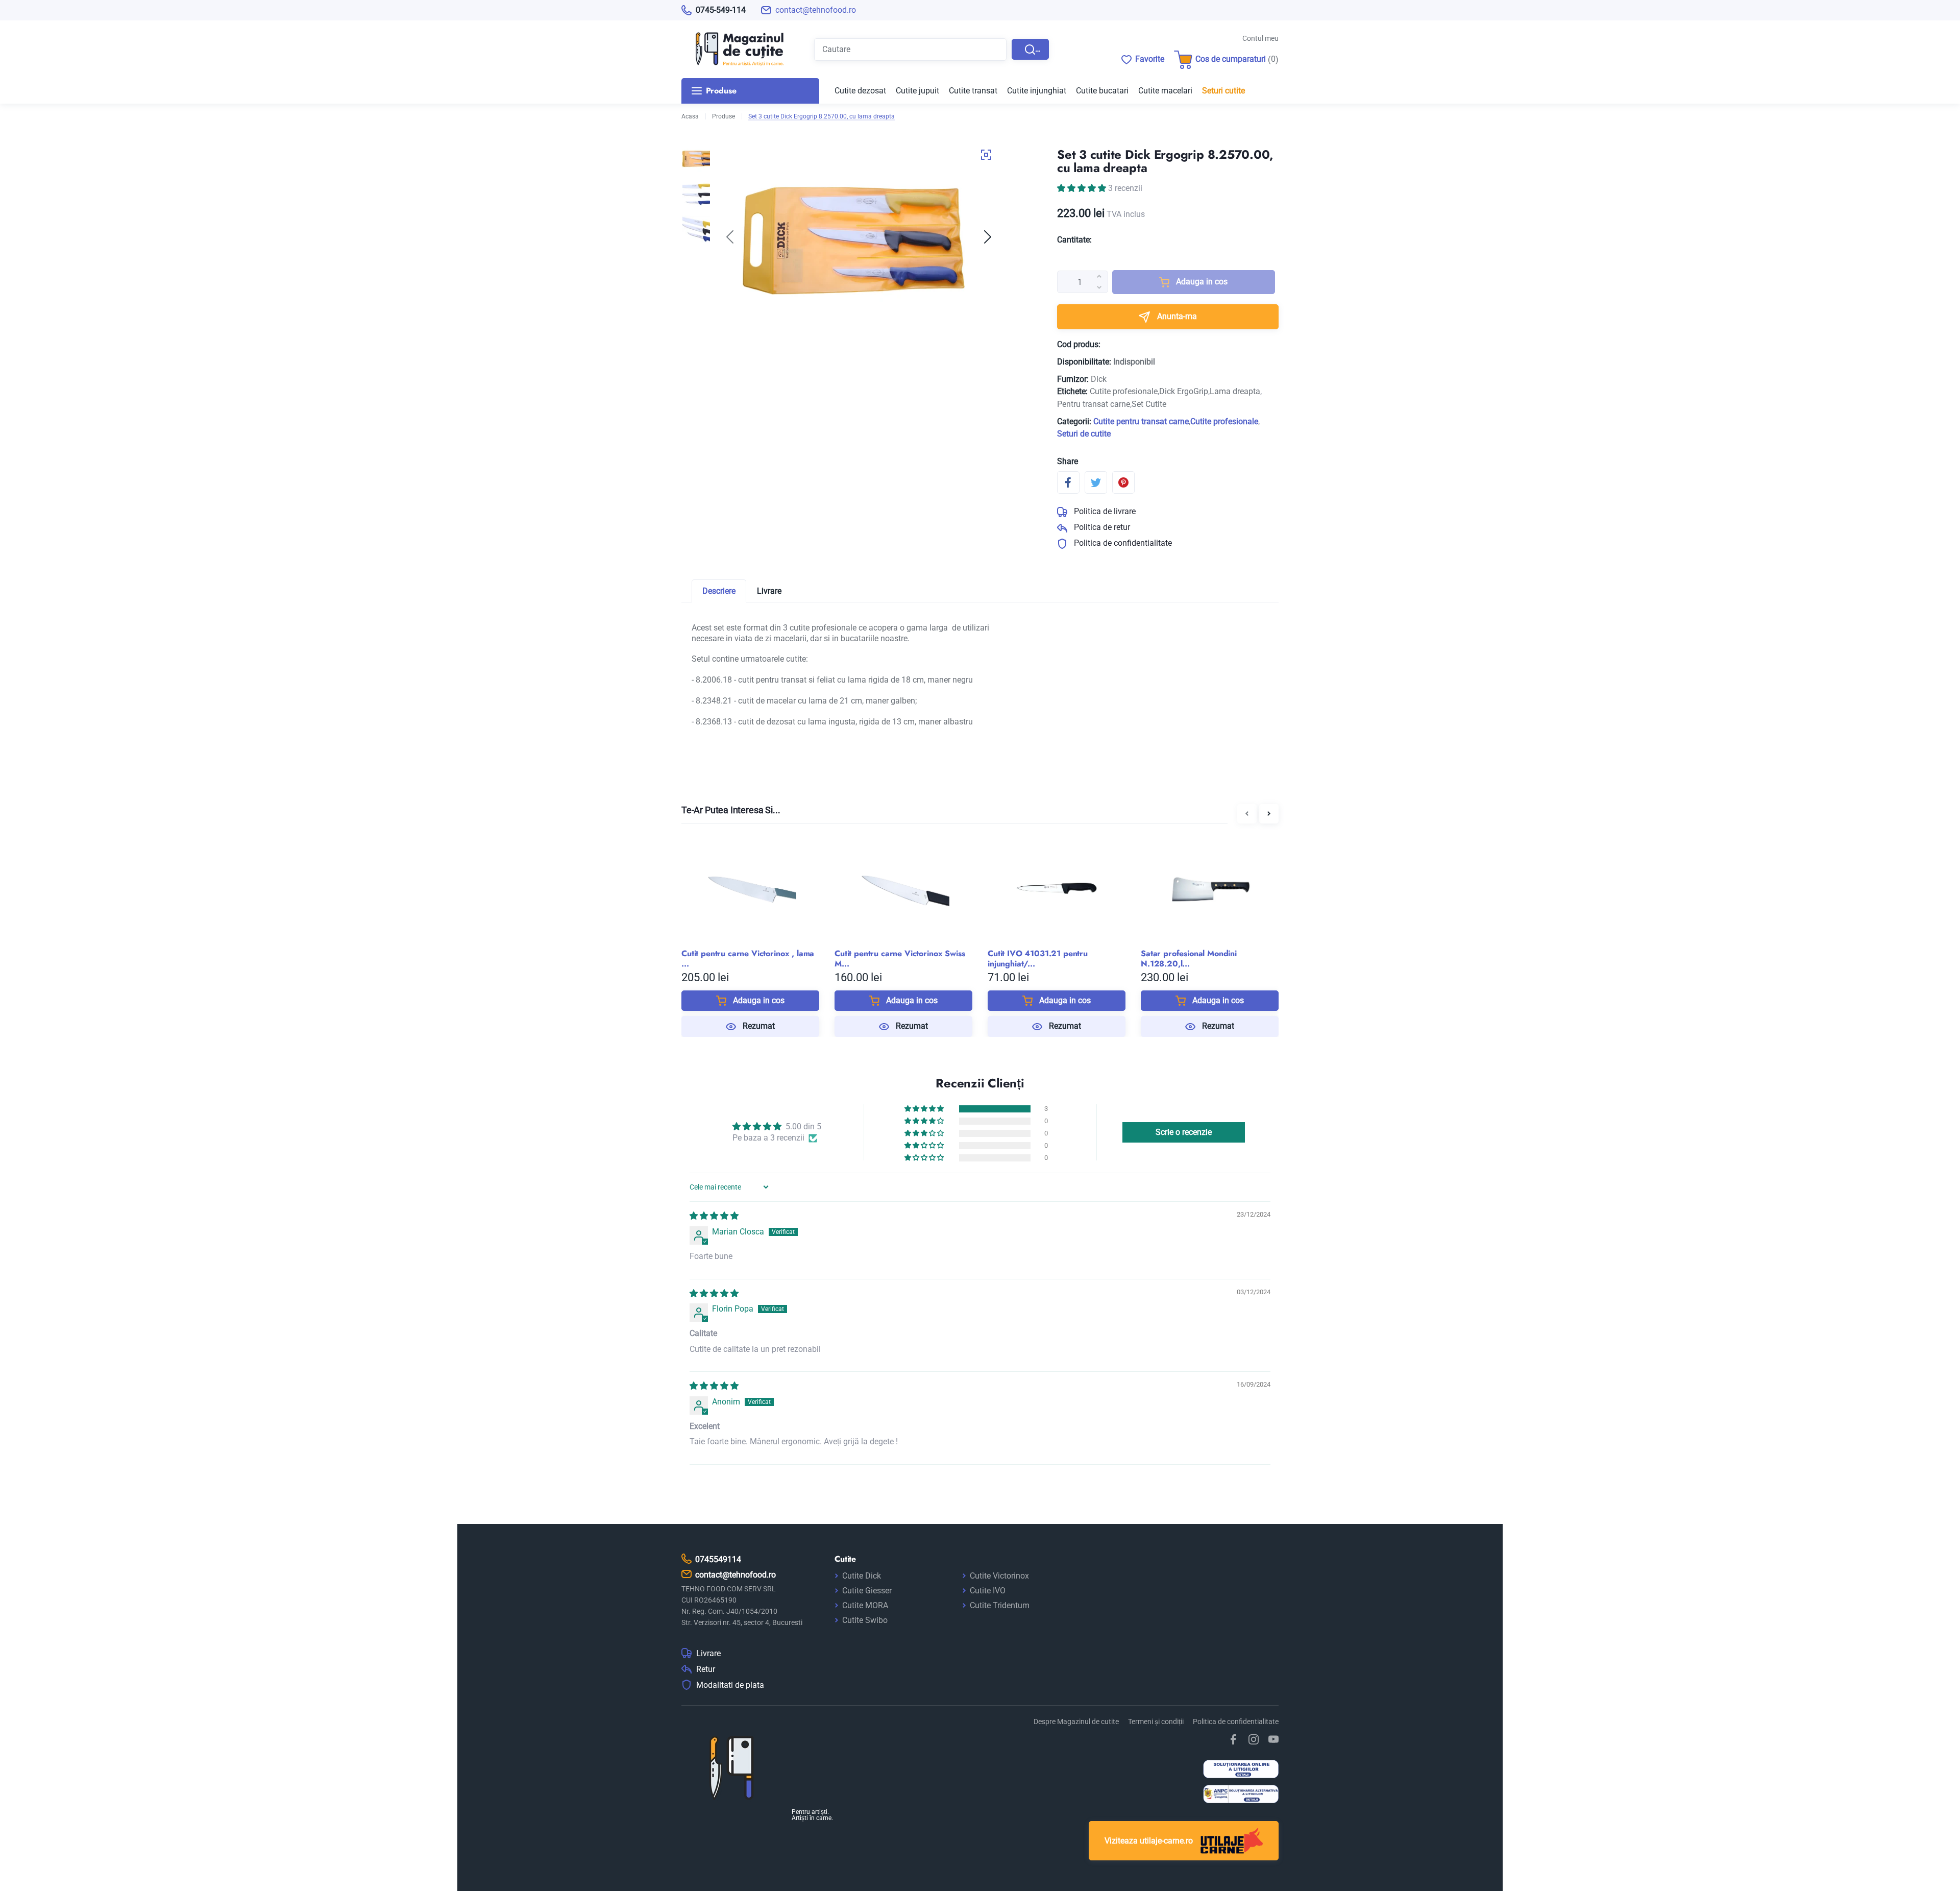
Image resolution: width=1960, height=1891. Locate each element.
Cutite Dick (862, 1576)
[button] (988, 237)
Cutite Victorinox (999, 1576)
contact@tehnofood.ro (816, 10)
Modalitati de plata (730, 1685)
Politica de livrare (1104, 511)
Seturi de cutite (1084, 434)
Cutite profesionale (1224, 421)
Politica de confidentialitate (1122, 543)
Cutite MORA (865, 1605)
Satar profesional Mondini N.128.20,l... (1189, 959)
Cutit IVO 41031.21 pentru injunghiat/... (1038, 959)
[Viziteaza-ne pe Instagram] (1254, 1739)
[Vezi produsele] (732, 49)
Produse (724, 116)
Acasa (690, 116)
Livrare (708, 1654)
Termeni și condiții (1156, 1722)
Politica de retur (1101, 527)
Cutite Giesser (867, 1591)
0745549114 (718, 1559)
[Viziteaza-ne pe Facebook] (1234, 1739)
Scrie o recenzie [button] (1184, 1132)
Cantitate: (1074, 240)
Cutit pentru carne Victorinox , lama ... (748, 959)
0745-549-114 (721, 10)
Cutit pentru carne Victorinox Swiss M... (900, 959)
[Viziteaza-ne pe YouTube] (1273, 1739)
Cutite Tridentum (1000, 1605)
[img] (714, 1216)
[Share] (1068, 482)
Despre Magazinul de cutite (1076, 1722)
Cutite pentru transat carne (1141, 421)
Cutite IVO (988, 1591)
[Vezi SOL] (1241, 1770)
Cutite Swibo (865, 1620)
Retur (706, 1669)
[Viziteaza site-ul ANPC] (1241, 1795)
